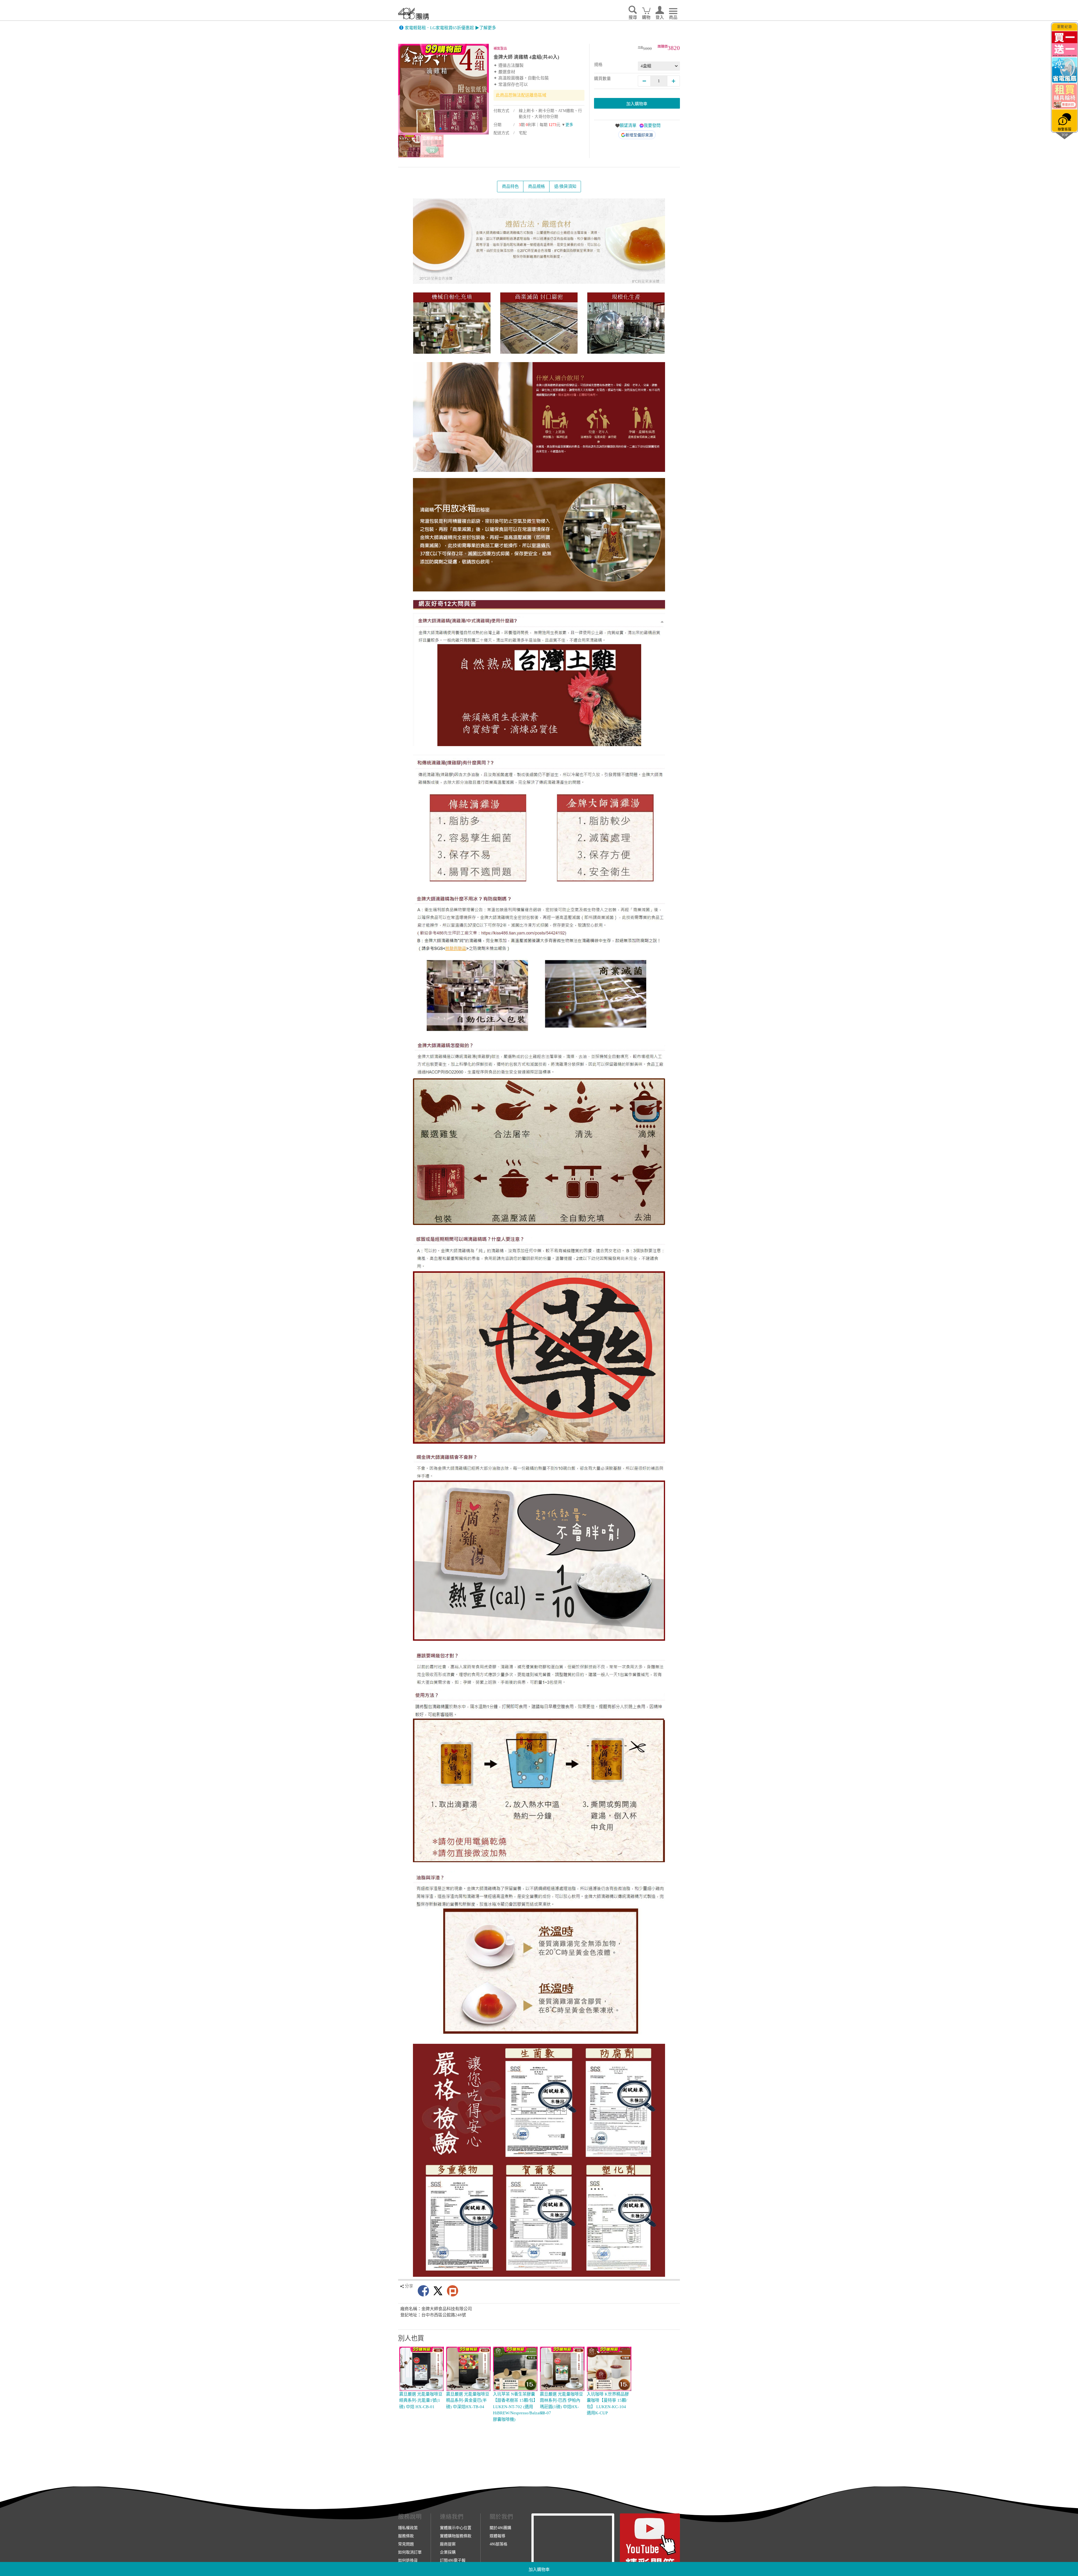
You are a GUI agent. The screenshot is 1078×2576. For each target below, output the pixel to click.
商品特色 (510, 186)
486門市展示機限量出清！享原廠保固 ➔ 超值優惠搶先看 (457, 28)
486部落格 (498, 2544)
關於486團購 (500, 2528)
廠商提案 (448, 2544)
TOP (1065, 135)
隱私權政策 (408, 2528)
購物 (646, 17)
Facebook (423, 2291)
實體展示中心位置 (456, 2528)
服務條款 (406, 2536)
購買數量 (602, 79)
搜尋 (633, 17)
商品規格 (536, 186)
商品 (673, 17)
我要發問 (652, 125)
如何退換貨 (408, 2560)
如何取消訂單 (410, 2552)
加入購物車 (539, 2570)
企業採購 (448, 2552)
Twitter (438, 2291)
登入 (660, 17)
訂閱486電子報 (453, 2560)
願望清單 (628, 125)
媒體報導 (497, 2536)
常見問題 (406, 2544)
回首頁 (414, 14)
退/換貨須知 (565, 186)
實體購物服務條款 (456, 2536)
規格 (598, 65)
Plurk (453, 2291)
